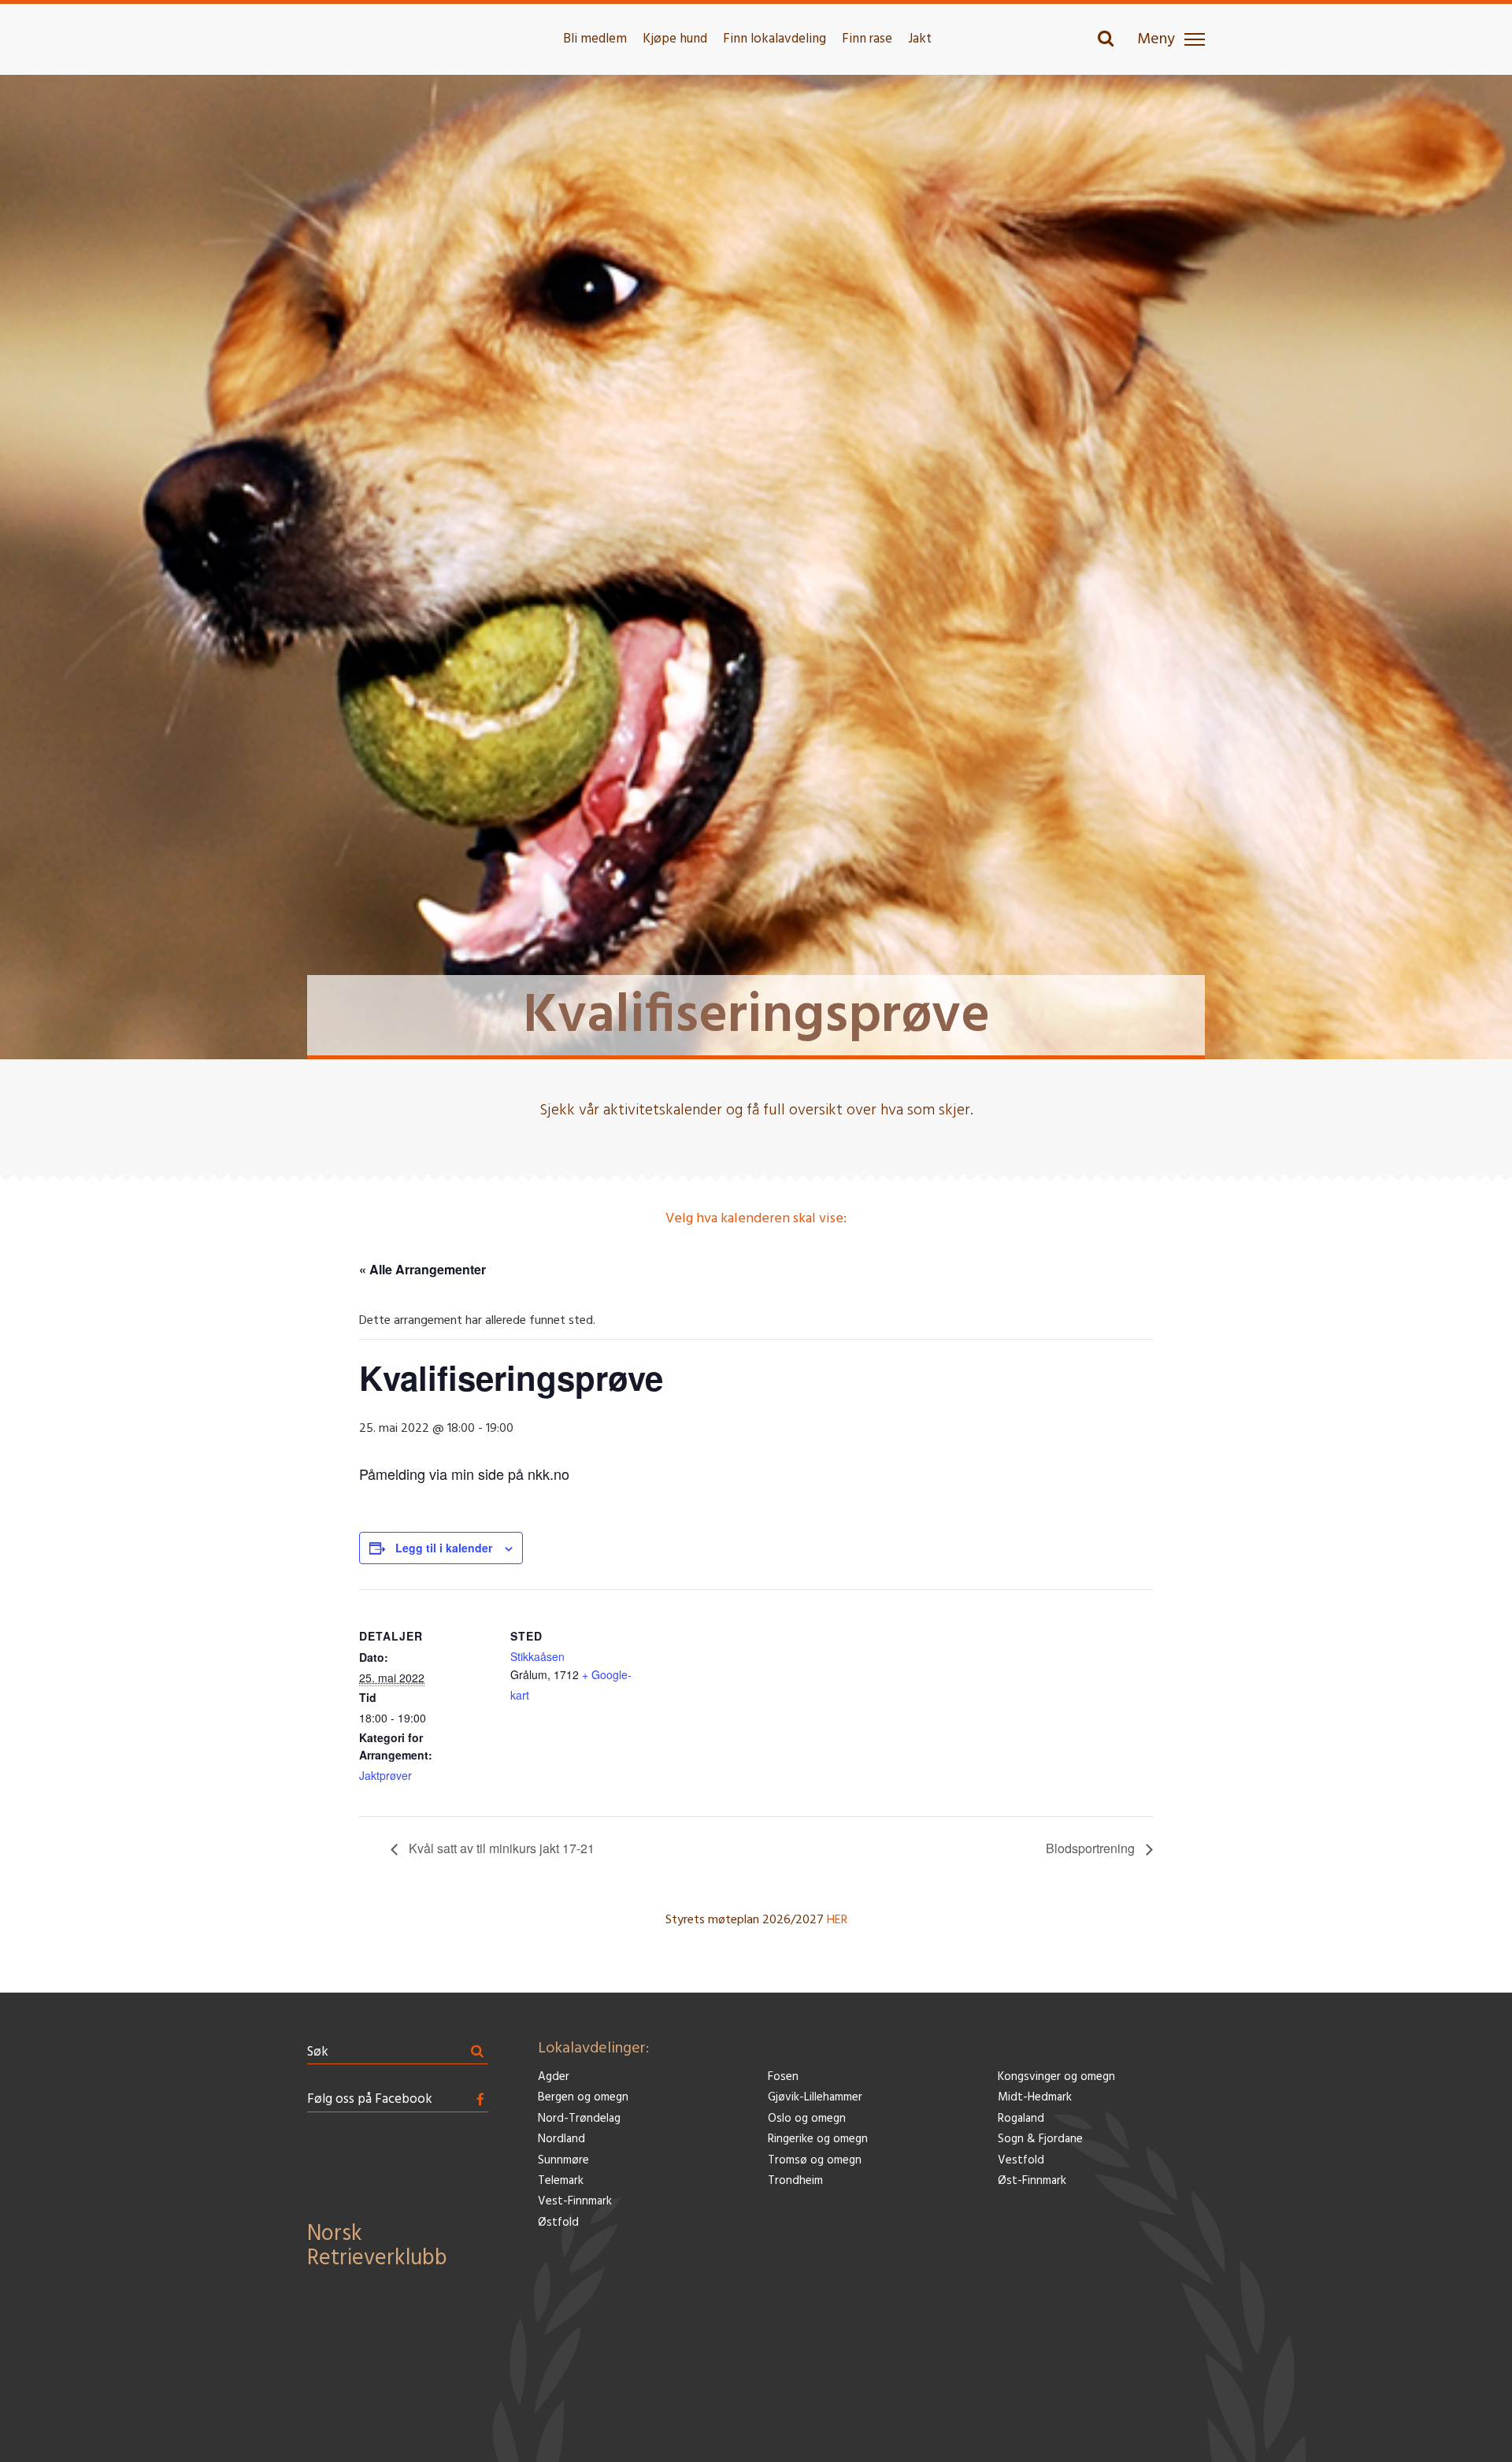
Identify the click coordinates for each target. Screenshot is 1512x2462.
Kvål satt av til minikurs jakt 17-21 (500, 1848)
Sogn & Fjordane (1040, 2139)
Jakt (920, 39)
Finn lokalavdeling (775, 39)
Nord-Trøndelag (579, 2119)
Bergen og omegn (583, 2098)
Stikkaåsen (537, 1656)
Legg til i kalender (444, 1548)
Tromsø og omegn (815, 2161)
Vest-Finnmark (575, 2202)
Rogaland (1021, 2119)
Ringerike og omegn (818, 2139)
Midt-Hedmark (1035, 2098)
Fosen (783, 2077)
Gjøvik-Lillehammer (815, 2098)
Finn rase (867, 39)
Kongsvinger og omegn (1056, 2077)
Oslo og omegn (807, 2119)
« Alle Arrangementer (422, 1269)
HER (837, 1920)
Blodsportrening (1092, 1848)
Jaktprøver (385, 1775)
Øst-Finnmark (1032, 2181)
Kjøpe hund (675, 39)
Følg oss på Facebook (370, 2099)
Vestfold (1021, 2161)
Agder (554, 2077)
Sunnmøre (563, 2161)
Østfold (558, 2223)
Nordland (561, 2139)
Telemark (561, 2181)
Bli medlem (595, 39)
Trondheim (795, 2181)
